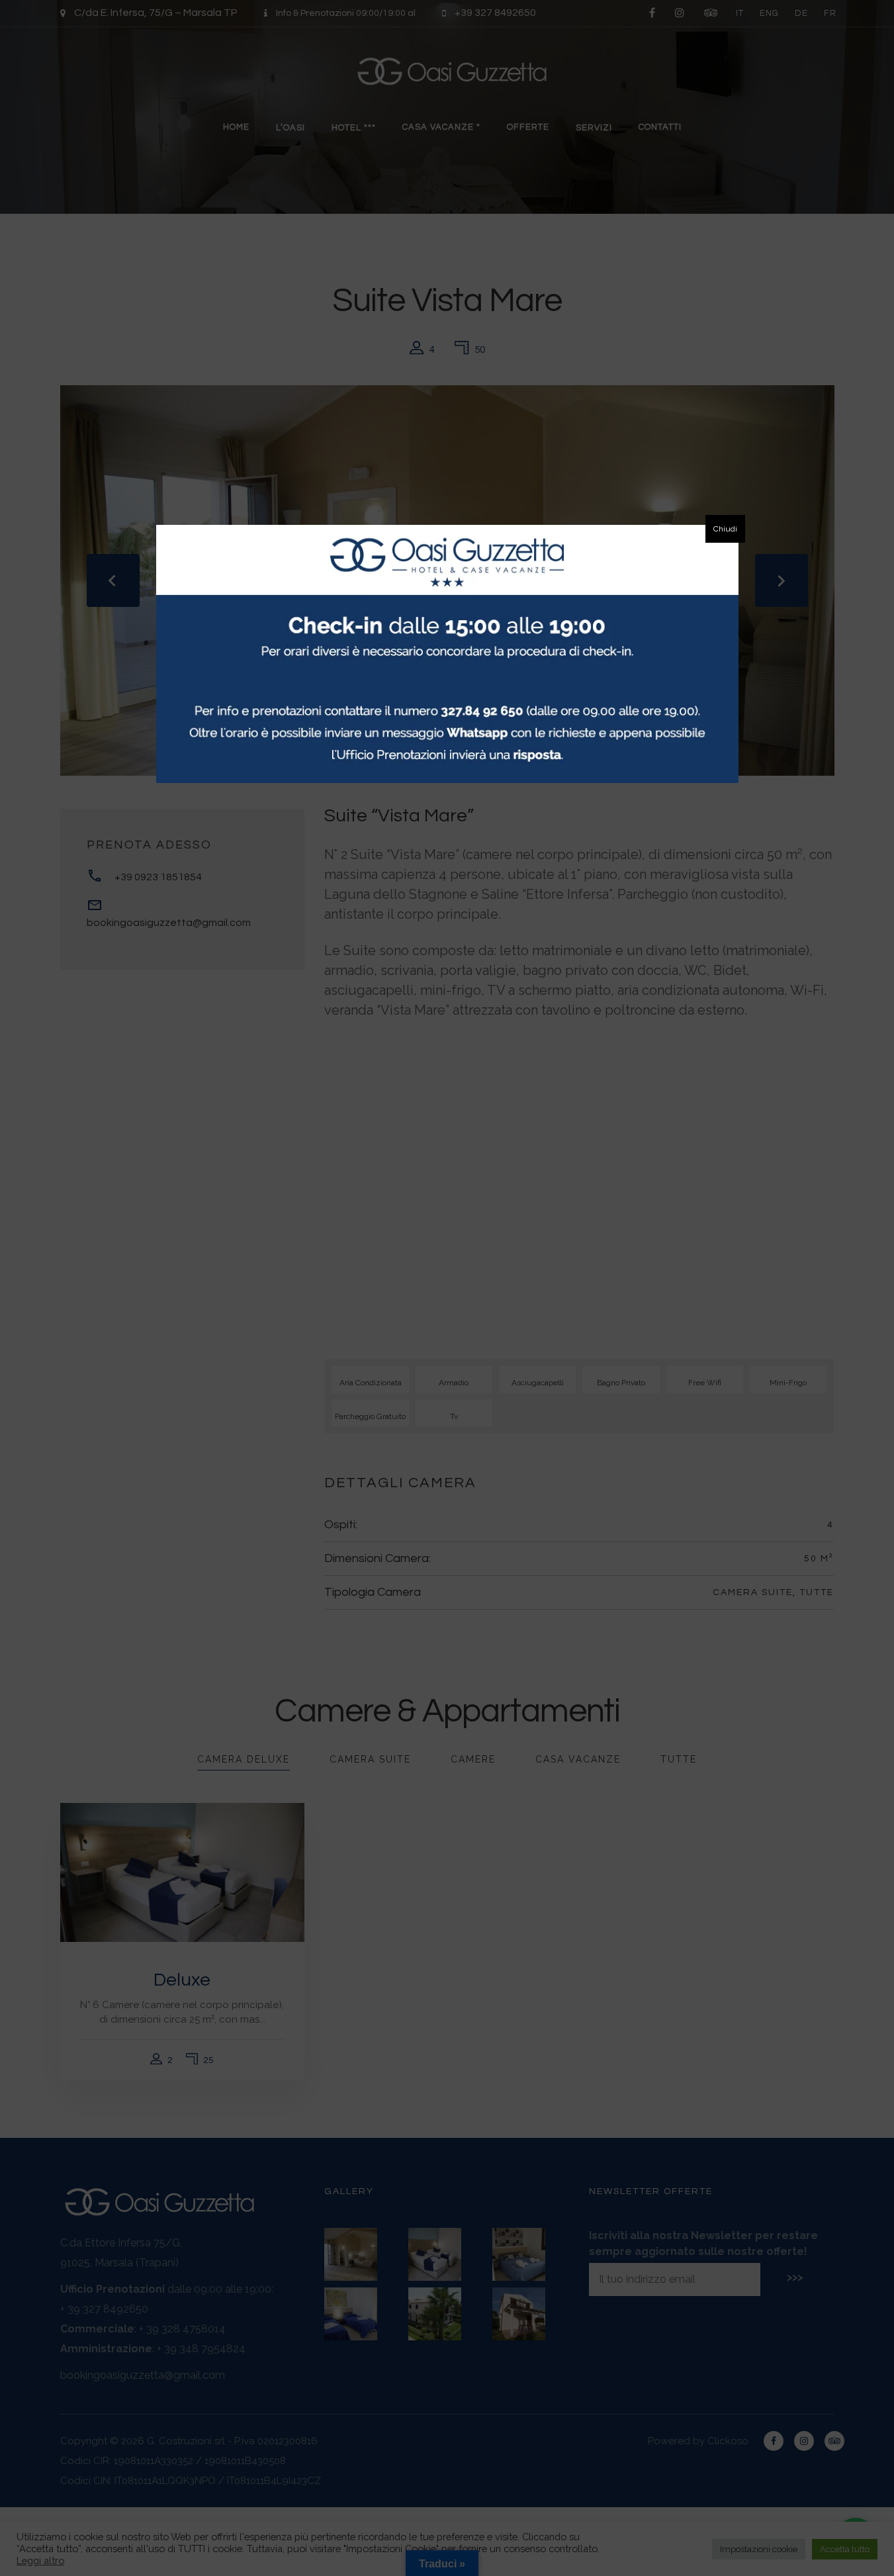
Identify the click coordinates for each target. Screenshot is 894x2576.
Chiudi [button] (725, 529)
